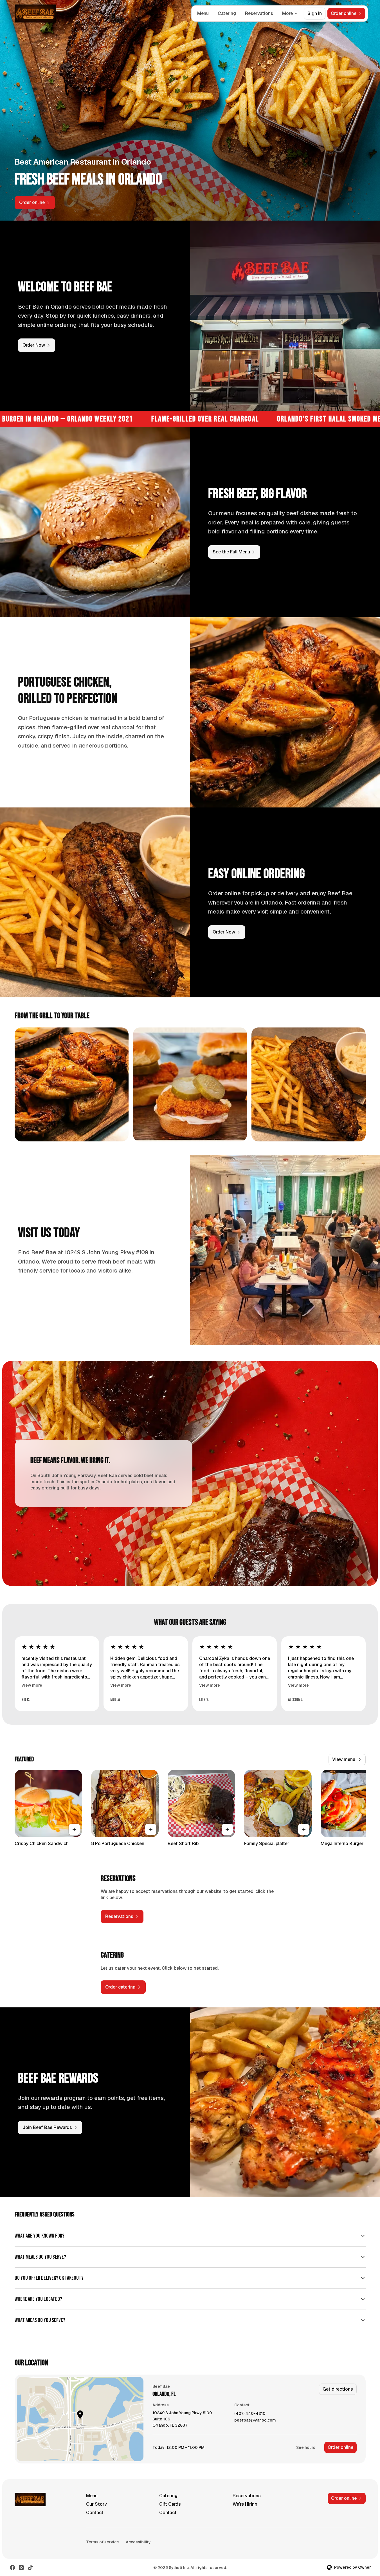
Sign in (315, 13)
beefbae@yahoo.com (255, 2420)
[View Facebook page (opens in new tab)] (12, 2568)
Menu (203, 13)
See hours (306, 2447)
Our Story (96, 2504)
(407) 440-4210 (250, 2414)
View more (32, 1685)
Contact (95, 2513)
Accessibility (138, 2542)
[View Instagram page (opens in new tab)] (21, 2568)
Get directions (338, 2389)
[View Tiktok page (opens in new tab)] (30, 2568)
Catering (227, 13)
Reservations (259, 13)
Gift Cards (170, 2504)
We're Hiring (245, 2504)
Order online (340, 2447)
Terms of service (103, 2542)
